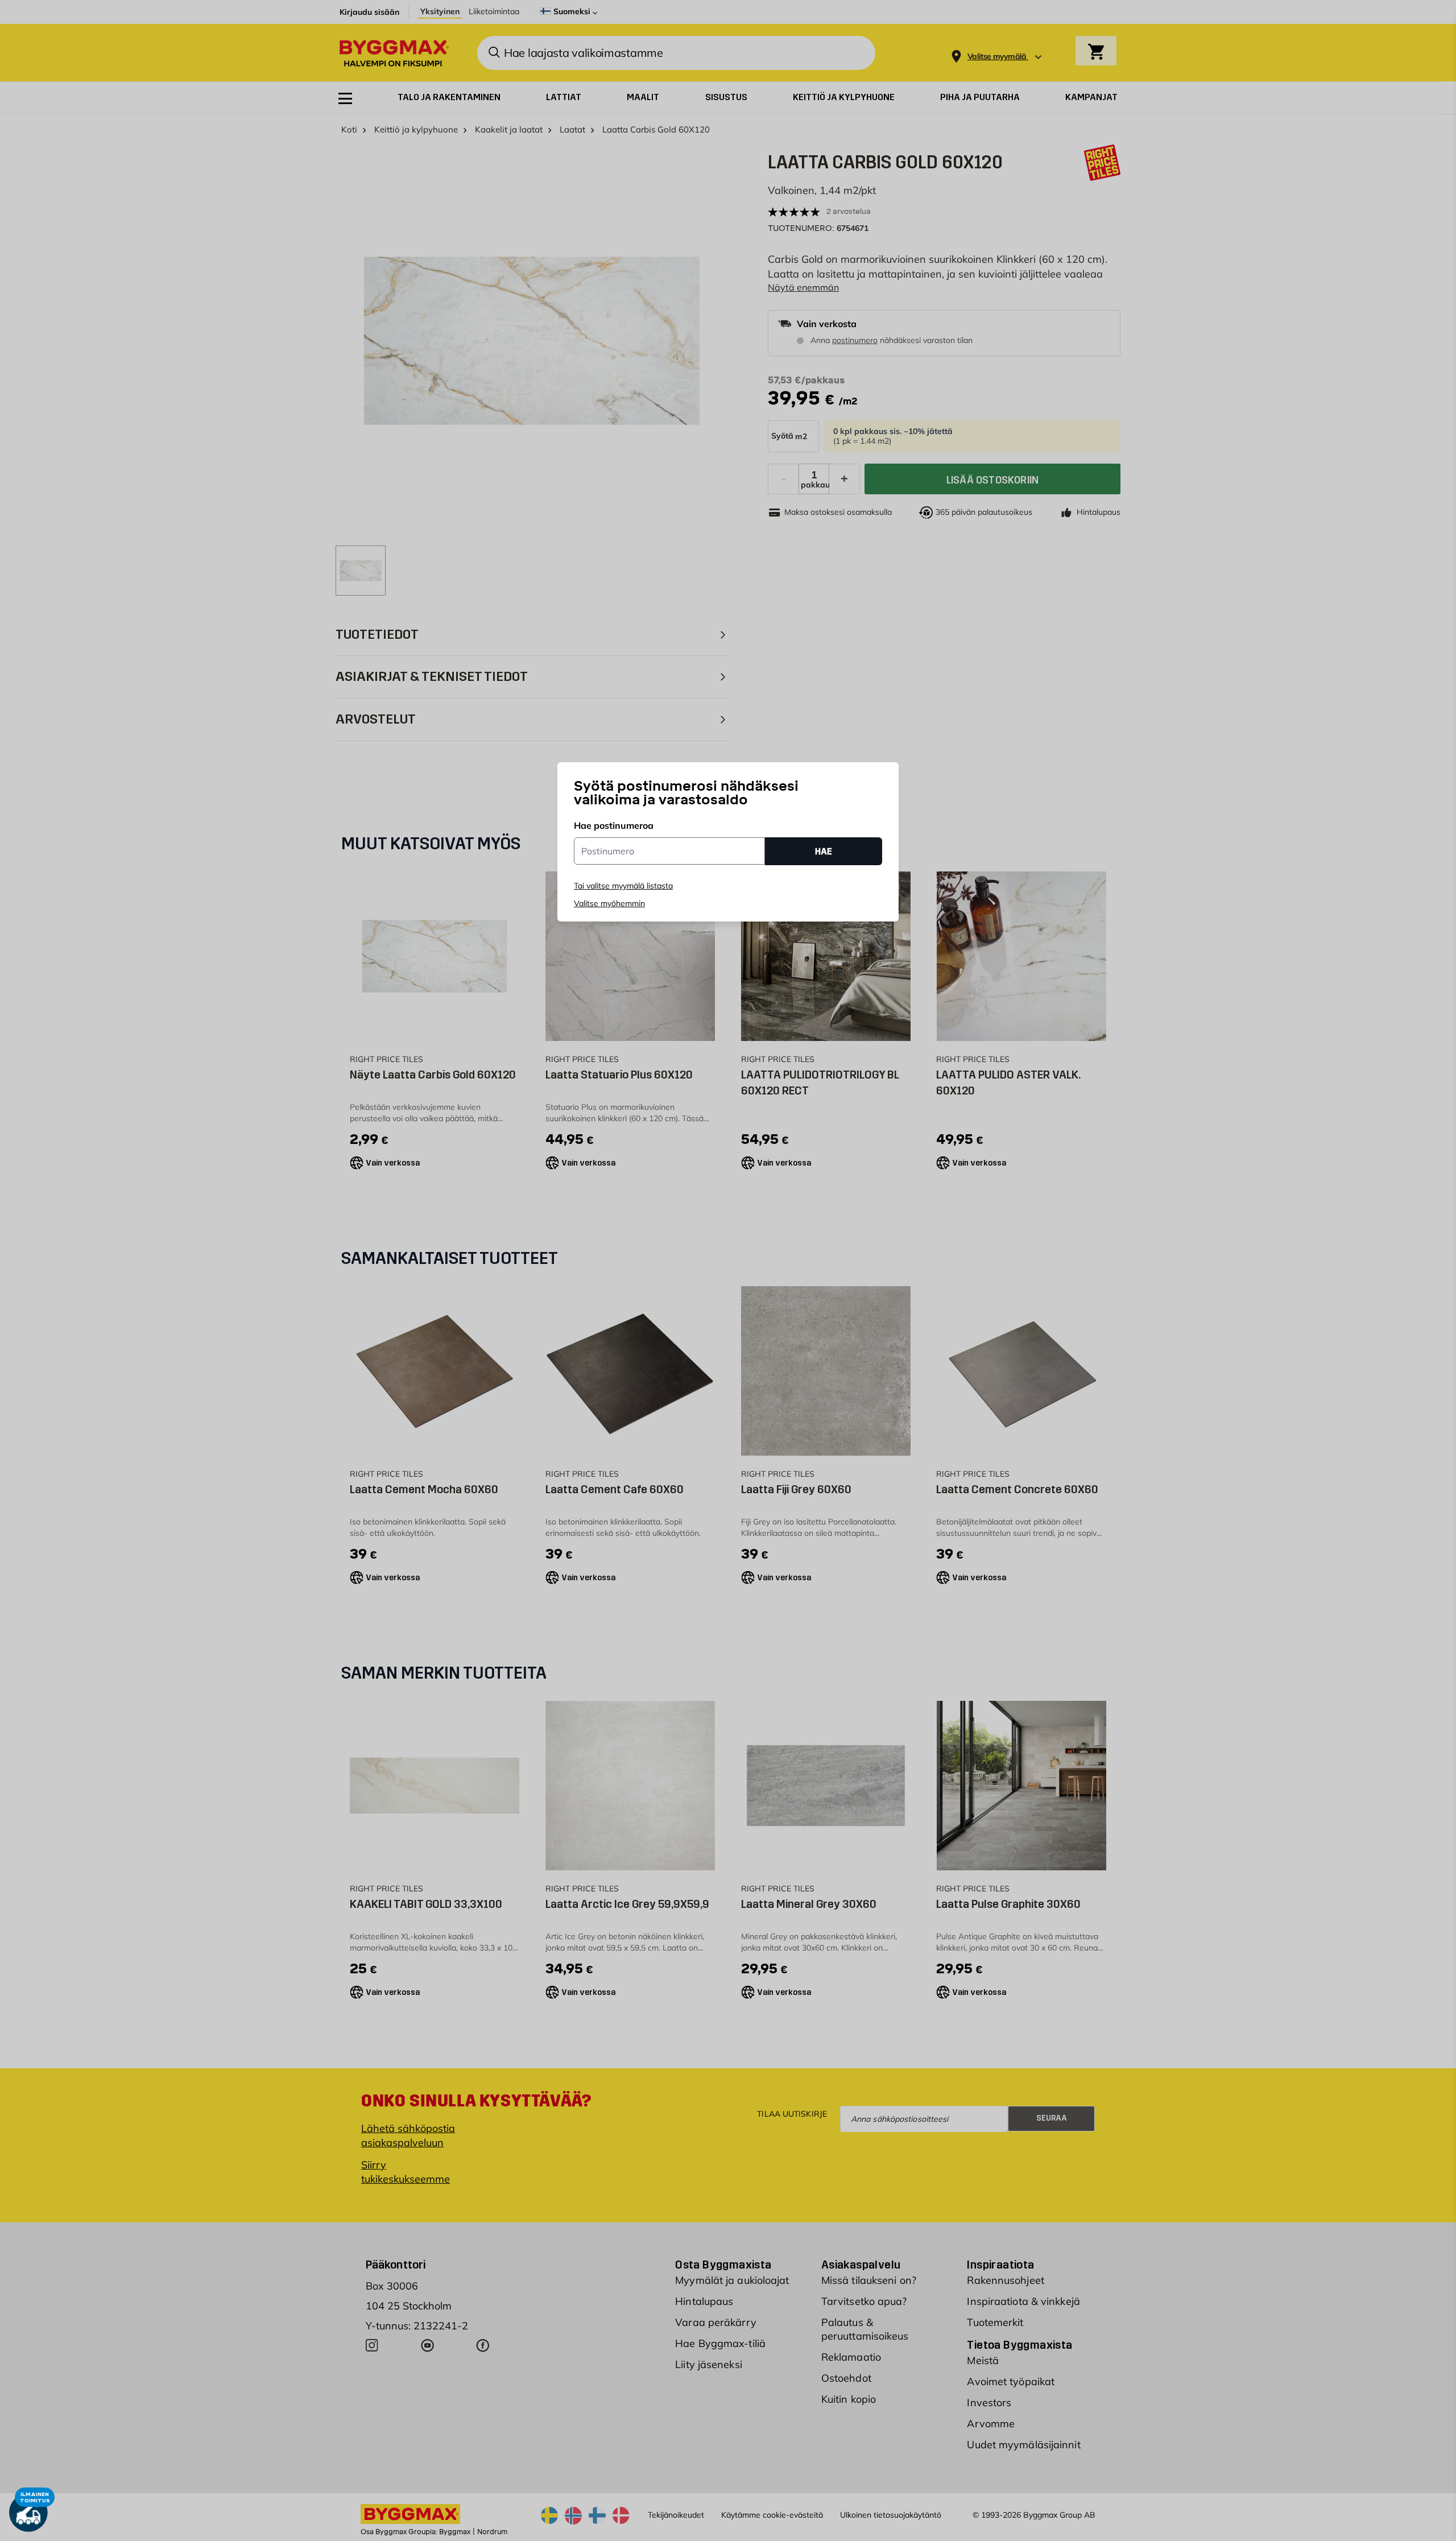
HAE (824, 851)
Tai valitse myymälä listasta (623, 886)
